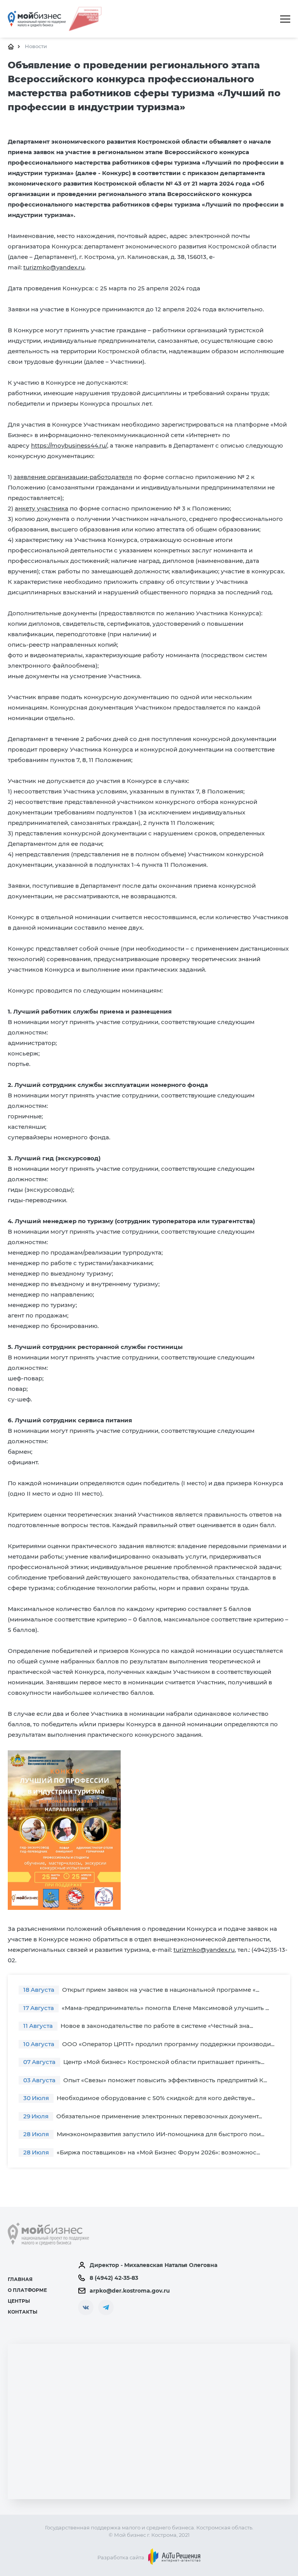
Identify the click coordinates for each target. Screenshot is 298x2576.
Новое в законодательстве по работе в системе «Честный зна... (138, 2026)
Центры (19, 2301)
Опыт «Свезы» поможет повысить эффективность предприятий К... (145, 2080)
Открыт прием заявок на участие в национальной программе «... (141, 1990)
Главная (20, 2279)
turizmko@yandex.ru (204, 1950)
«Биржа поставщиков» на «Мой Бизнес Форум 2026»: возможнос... (142, 2152)
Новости (36, 46)
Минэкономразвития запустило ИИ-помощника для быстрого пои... (144, 2134)
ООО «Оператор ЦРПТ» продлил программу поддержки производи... (149, 2044)
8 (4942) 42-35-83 (114, 2278)
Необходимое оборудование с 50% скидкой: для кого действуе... (139, 2098)
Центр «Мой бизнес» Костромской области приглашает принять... (144, 2062)
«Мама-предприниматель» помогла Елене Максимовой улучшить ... (146, 2008)
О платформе (27, 2290)
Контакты (23, 2312)
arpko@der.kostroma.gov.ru (130, 2291)
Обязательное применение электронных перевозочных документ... (143, 2116)
